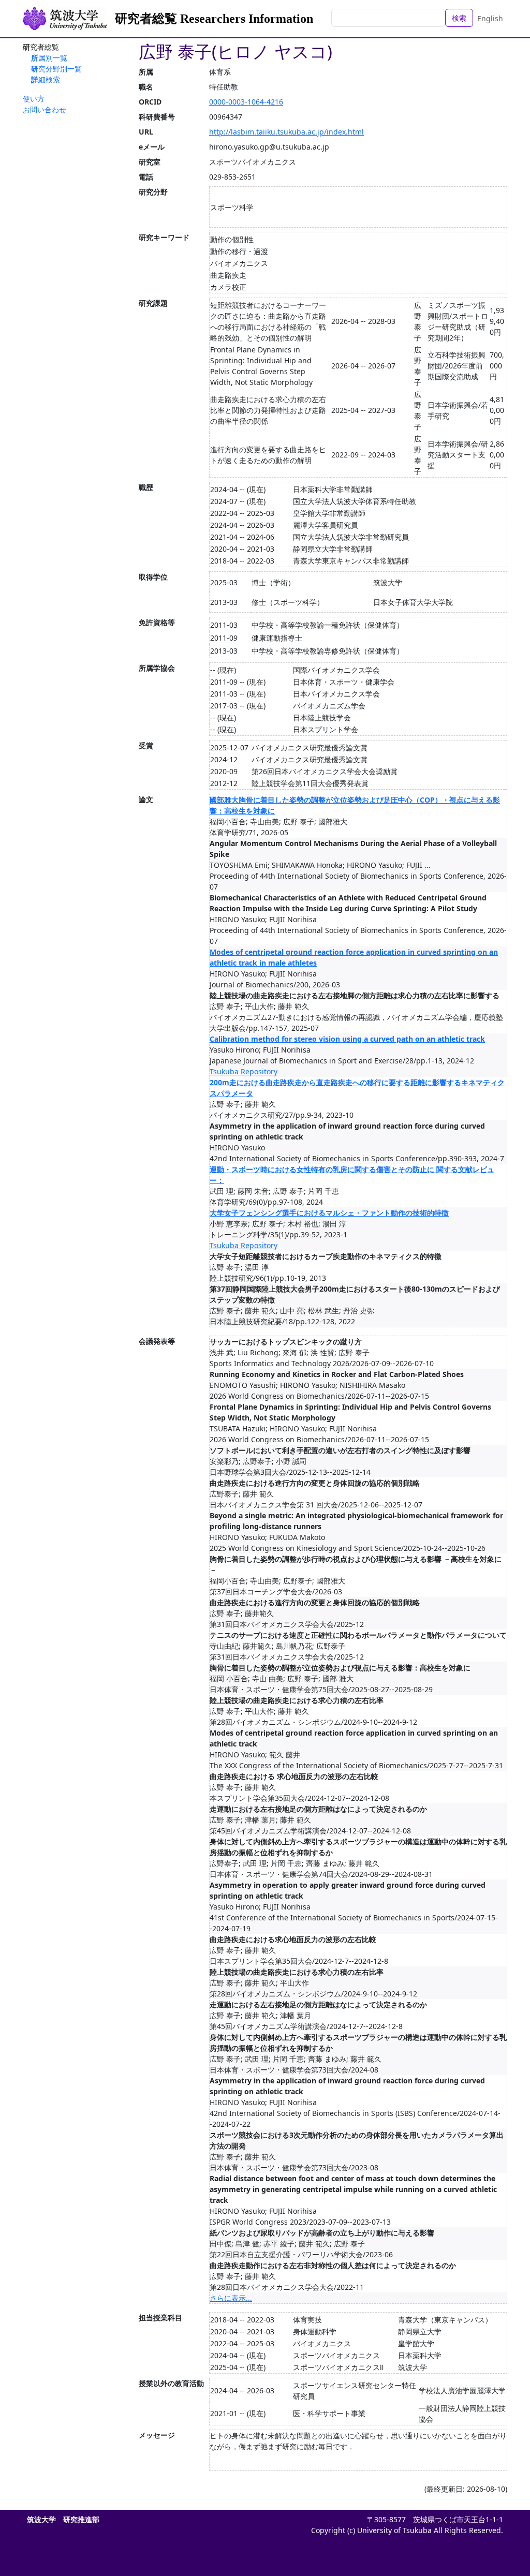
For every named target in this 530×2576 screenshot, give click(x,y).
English (490, 18)
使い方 (34, 99)
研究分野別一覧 (56, 69)
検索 (459, 18)
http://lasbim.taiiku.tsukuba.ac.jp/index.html (286, 132)
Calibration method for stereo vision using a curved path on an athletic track (347, 1039)
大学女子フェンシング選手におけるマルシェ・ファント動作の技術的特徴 (329, 1213)
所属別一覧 (49, 58)
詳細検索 (46, 79)
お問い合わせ (45, 109)
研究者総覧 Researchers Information (214, 19)
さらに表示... (231, 2298)
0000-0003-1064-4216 (246, 102)
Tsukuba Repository (244, 1071)
